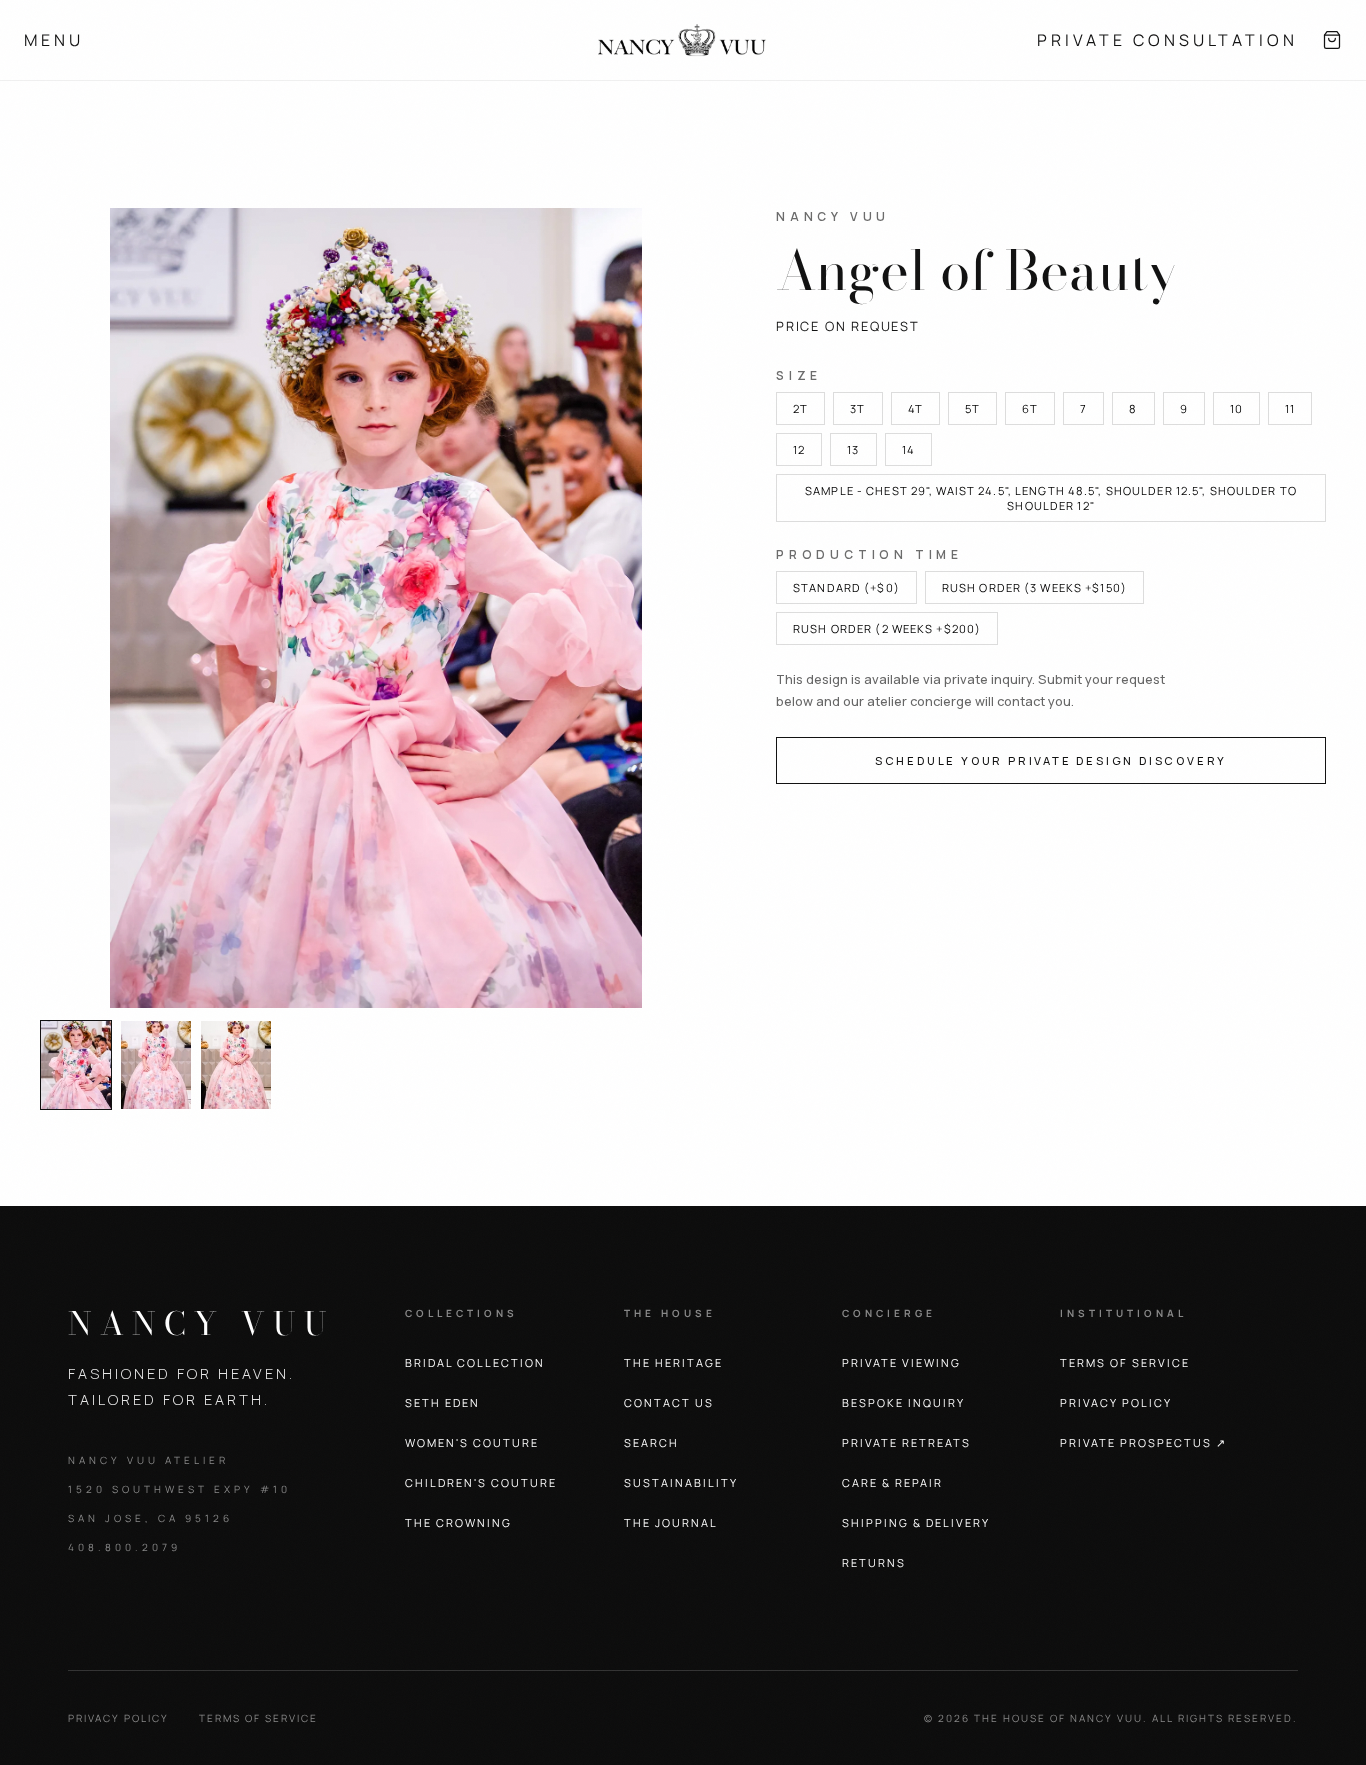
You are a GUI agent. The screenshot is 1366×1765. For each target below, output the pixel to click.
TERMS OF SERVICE (1125, 1362)
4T (915, 408)
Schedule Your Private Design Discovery (1051, 760)
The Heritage (673, 1362)
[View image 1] (76, 1065)
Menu (54, 40)
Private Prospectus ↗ (1143, 1442)
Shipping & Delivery (916, 1522)
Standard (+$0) (846, 587)
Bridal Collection (475, 1362)
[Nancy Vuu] (683, 40)
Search (651, 1442)
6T (1030, 408)
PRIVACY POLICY (1116, 1402)
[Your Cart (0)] (1332, 40)
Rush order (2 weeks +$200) (887, 628)
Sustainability (681, 1482)
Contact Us (669, 1402)
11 (1290, 408)
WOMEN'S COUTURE (472, 1442)
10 (1236, 408)
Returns (874, 1562)
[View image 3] (236, 1065)
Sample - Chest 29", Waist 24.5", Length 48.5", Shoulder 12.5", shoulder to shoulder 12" (1051, 498)
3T (857, 408)
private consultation (1167, 40)
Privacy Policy (118, 1718)
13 (853, 449)
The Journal (671, 1522)
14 (908, 449)
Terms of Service (258, 1718)
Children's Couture (481, 1482)
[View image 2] (156, 1065)
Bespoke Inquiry (903, 1402)
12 (799, 449)
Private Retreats (906, 1442)
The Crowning (458, 1522)
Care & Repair (892, 1482)
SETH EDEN (442, 1402)
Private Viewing (901, 1362)
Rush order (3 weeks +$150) (1034, 587)
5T (972, 408)
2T (800, 408)
